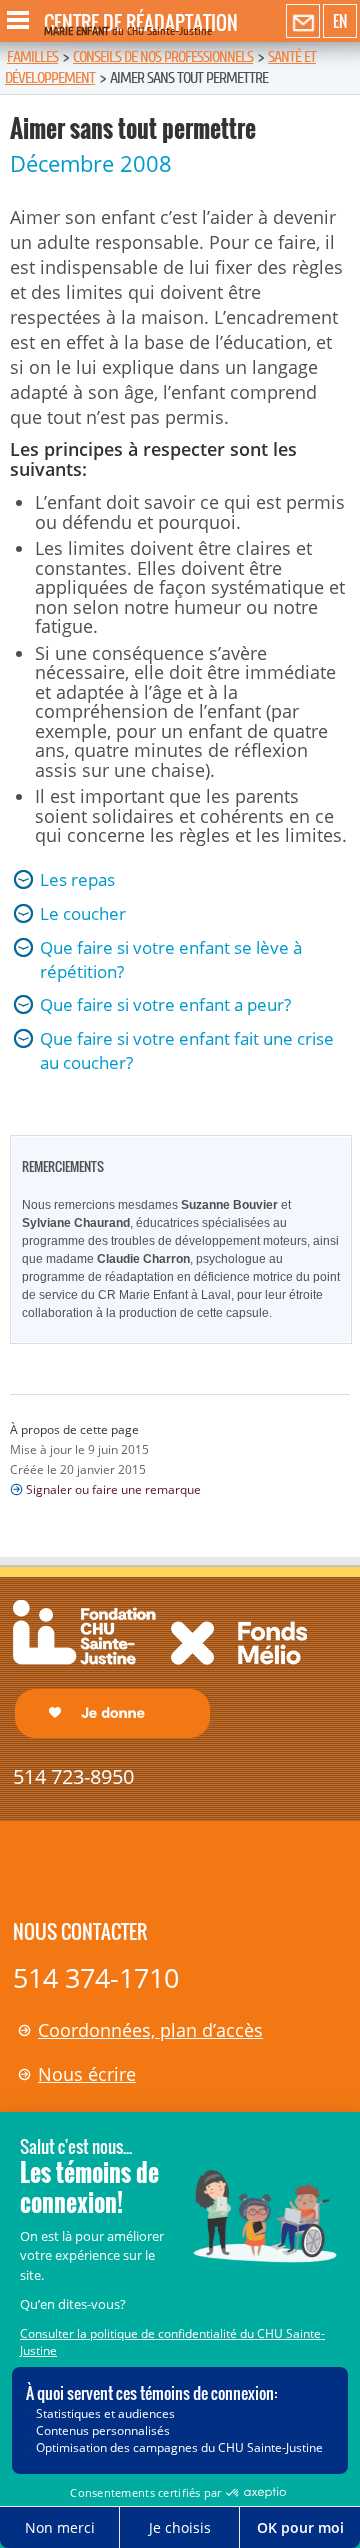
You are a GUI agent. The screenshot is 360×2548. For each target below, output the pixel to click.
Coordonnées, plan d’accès (150, 2030)
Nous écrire (87, 2074)
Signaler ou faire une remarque (113, 1489)
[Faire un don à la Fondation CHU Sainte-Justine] (160, 1667)
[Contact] (303, 22)
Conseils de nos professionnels (163, 57)
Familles (32, 57)
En (340, 21)
